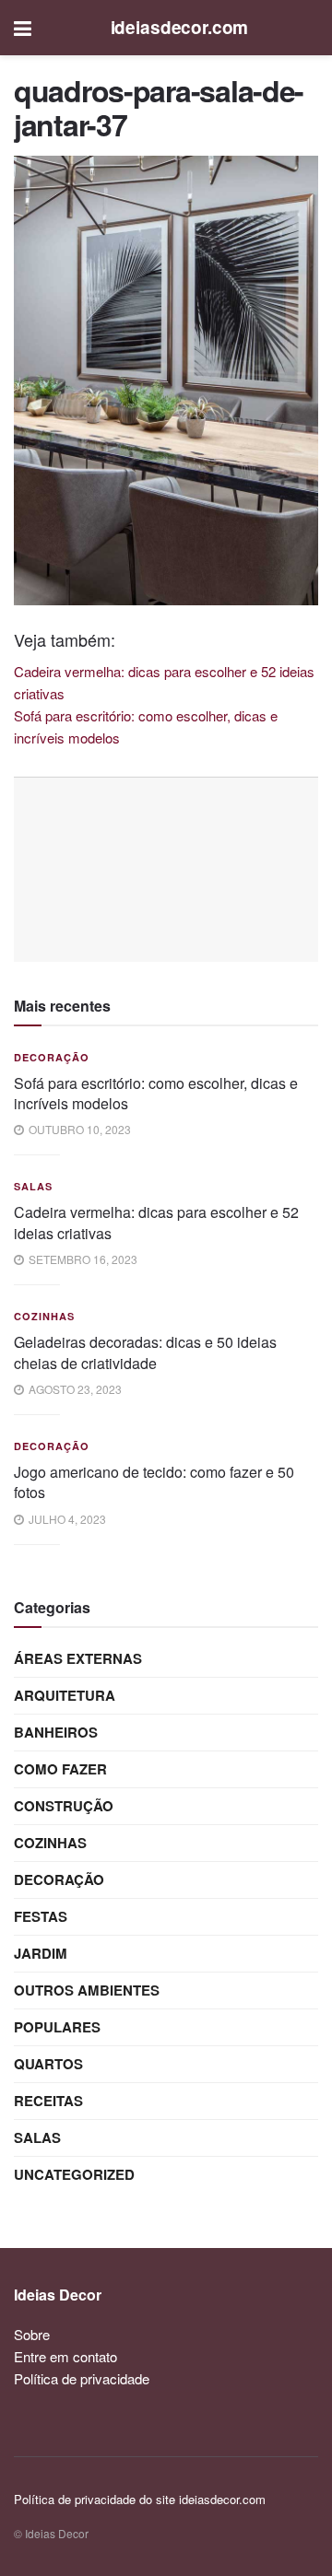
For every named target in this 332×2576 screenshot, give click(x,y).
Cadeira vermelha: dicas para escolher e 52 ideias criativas (156, 1222)
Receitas (48, 2101)
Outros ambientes (87, 1990)
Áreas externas (78, 1658)
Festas (41, 1916)
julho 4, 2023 (66, 1519)
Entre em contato (65, 2356)
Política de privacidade (82, 2378)
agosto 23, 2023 (74, 1389)
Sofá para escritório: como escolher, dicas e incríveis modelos (156, 1093)
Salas (33, 1186)
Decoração (52, 1057)
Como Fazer (60, 1769)
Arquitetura (65, 1695)
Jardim (41, 1953)
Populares (57, 2027)
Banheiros (56, 1732)
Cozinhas (44, 1316)
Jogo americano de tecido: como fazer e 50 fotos (154, 1482)
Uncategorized (74, 2174)
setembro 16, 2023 (82, 1259)
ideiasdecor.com (180, 27)
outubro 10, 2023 (78, 1129)
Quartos (48, 2064)
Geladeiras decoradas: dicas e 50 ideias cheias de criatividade (145, 1352)
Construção (64, 1806)
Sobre (32, 2334)
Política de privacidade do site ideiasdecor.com (140, 2499)
